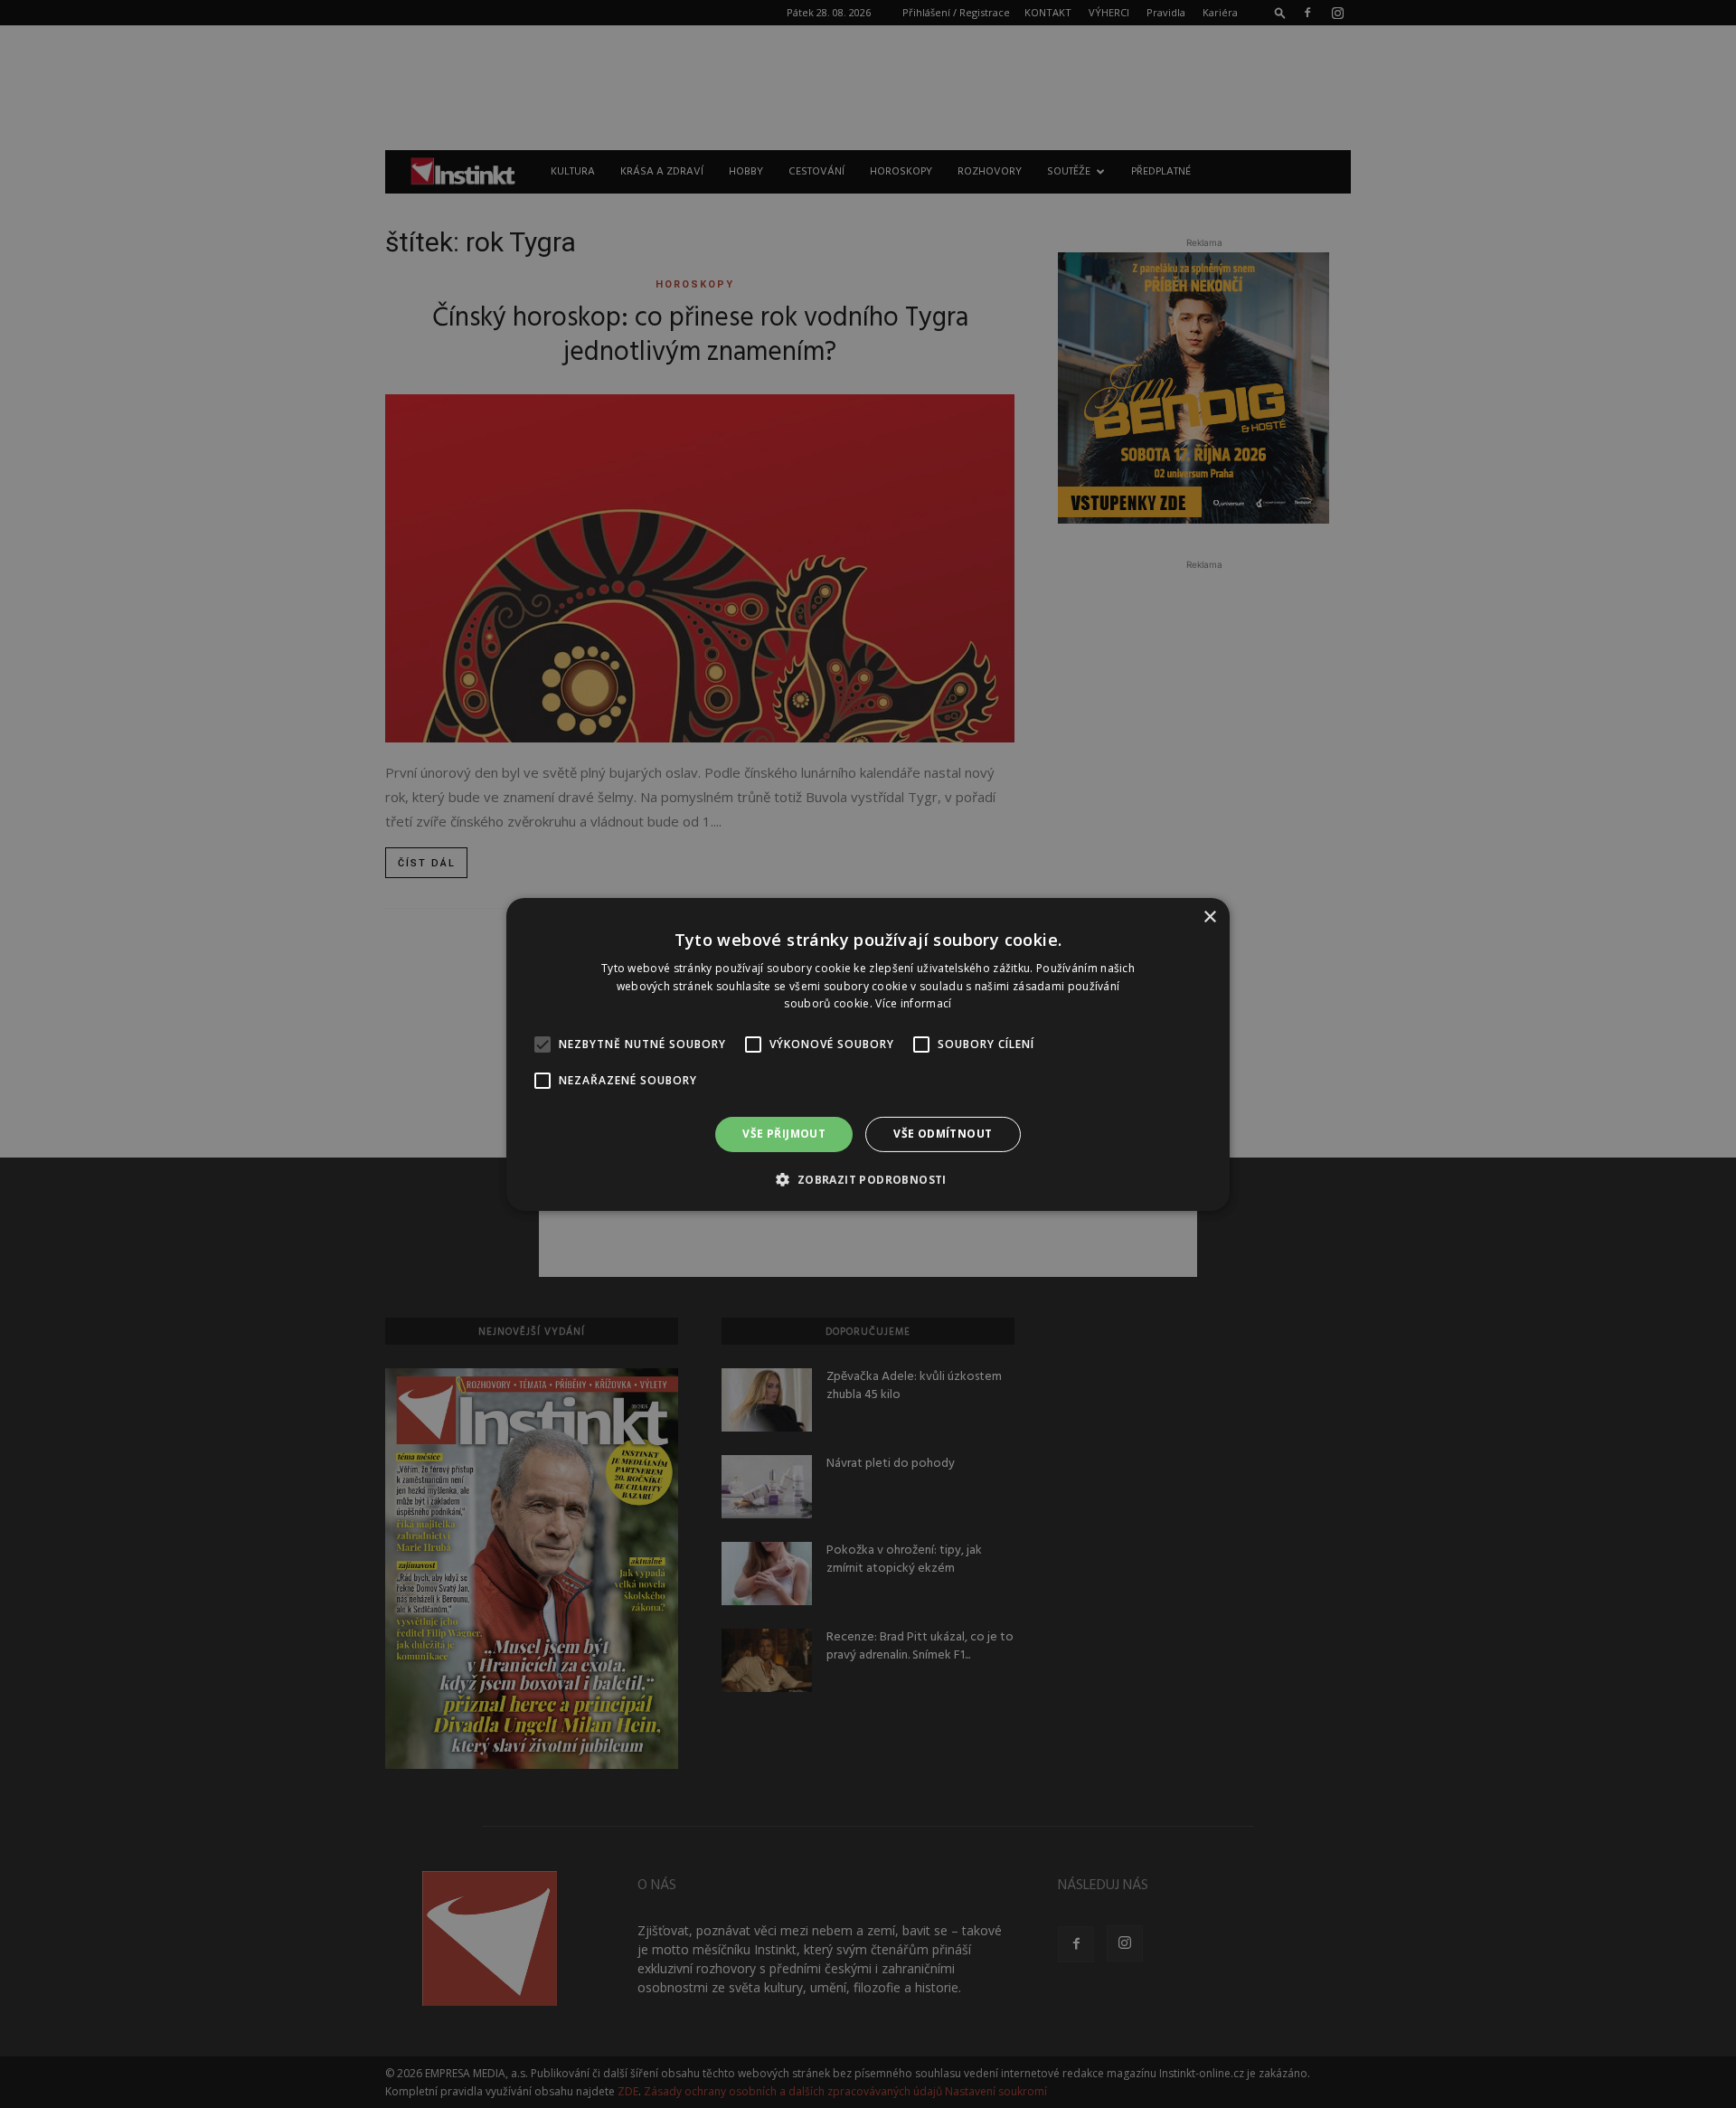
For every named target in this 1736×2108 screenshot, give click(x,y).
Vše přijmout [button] (784, 1134)
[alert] (868, 1054)
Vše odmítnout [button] (943, 1134)
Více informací (913, 1003)
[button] (868, 1179)
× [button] (1209, 917)
